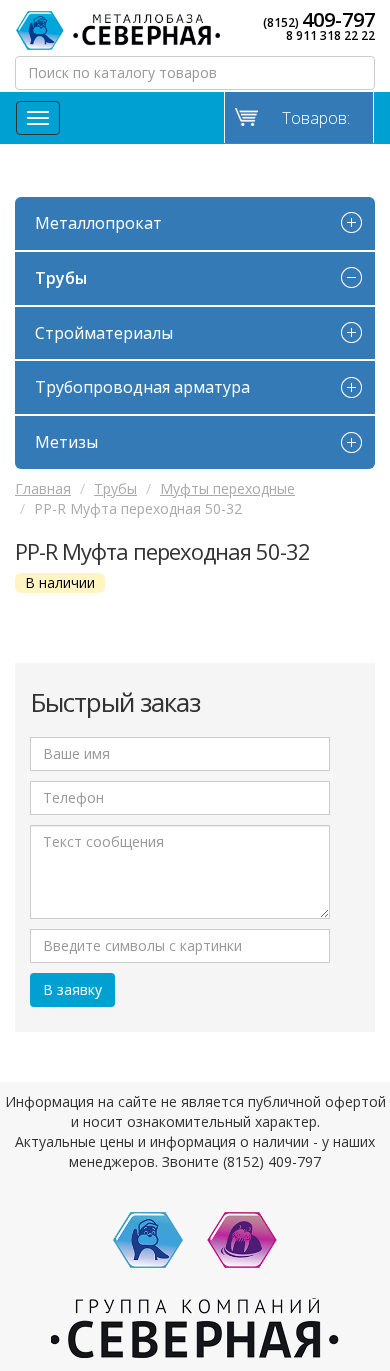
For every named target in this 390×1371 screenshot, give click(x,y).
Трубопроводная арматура (142, 387)
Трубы (61, 278)
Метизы (66, 442)
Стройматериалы (104, 333)
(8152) (319, 20)
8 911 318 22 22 (330, 36)
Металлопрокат (98, 223)
